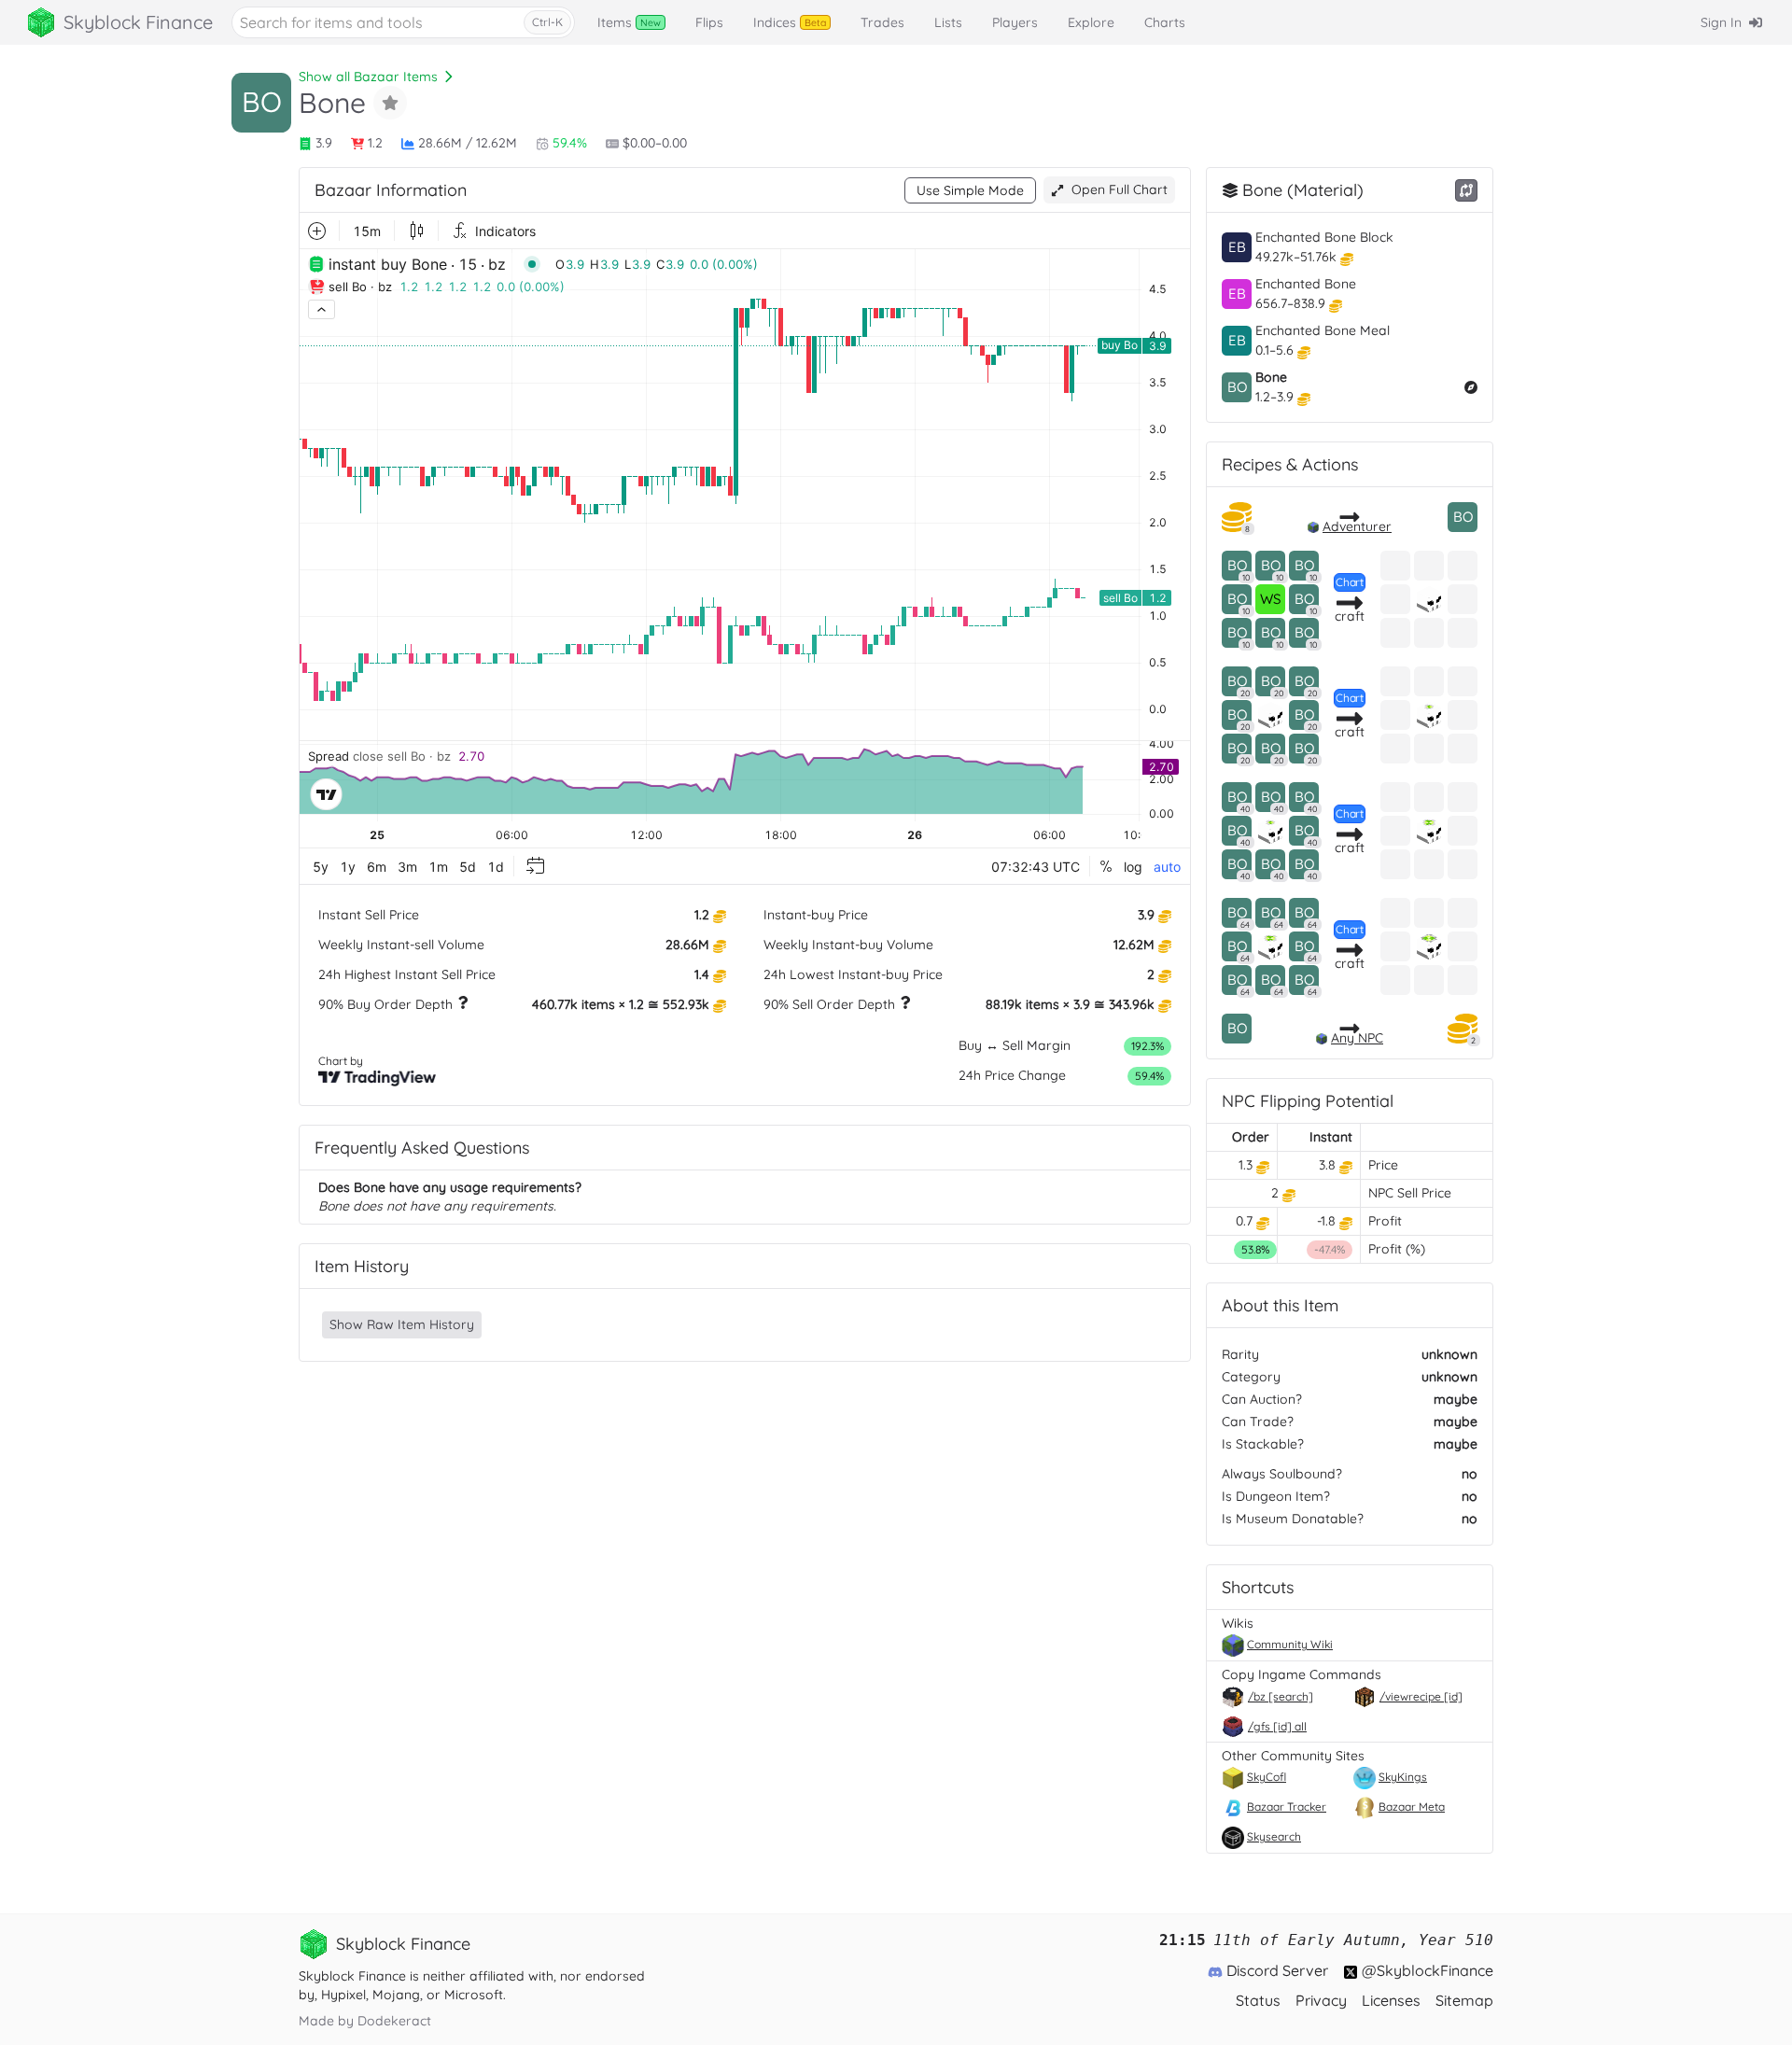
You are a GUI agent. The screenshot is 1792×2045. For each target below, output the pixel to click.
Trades (882, 22)
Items (629, 22)
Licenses (1391, 2000)
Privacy (1321, 2000)
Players (1015, 22)
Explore (1091, 22)
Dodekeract (394, 2021)
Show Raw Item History (402, 1324)
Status (1258, 2000)
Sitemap (1464, 2000)
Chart (1350, 582)
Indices (790, 22)
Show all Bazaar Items (368, 77)
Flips (709, 22)
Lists (948, 22)
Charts (1165, 22)
